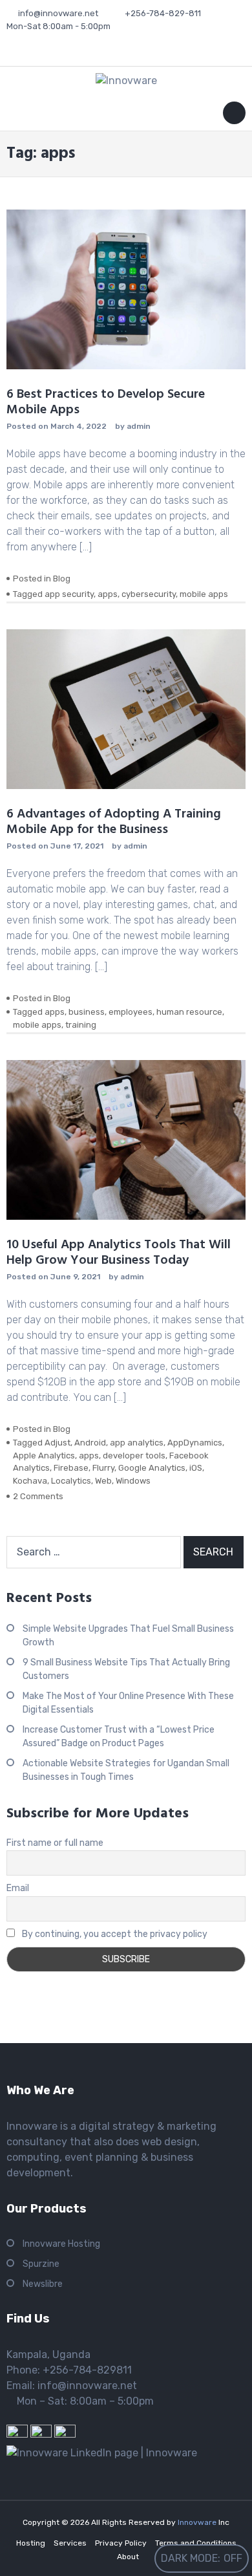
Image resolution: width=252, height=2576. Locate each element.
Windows (133, 1481)
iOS (196, 1468)
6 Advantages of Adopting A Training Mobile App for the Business (114, 822)
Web (103, 1481)
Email (18, 1888)
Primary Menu (234, 115)
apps (108, 594)
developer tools (134, 1456)
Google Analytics (152, 1468)
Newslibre (43, 2284)
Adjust (58, 1443)
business (87, 1012)
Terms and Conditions (196, 2543)
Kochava (30, 1481)
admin (139, 426)
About (128, 2557)
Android (90, 1443)
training (81, 1025)
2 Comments (38, 1496)
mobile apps (204, 594)
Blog (62, 579)
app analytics (137, 1443)
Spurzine (41, 2264)
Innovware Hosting (61, 2244)
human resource (189, 1012)
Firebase (71, 1468)
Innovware (198, 2522)
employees (131, 1012)
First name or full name (55, 1843)
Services (70, 2543)
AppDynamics (195, 1443)
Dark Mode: (191, 2558)
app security (69, 594)
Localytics (71, 1481)
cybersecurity (149, 594)
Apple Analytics (44, 1456)
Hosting (31, 2543)
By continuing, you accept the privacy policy (114, 1934)
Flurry (103, 1468)
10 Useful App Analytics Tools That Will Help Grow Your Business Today (119, 1253)
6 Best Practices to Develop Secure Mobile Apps (106, 402)
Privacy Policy (121, 2543)
